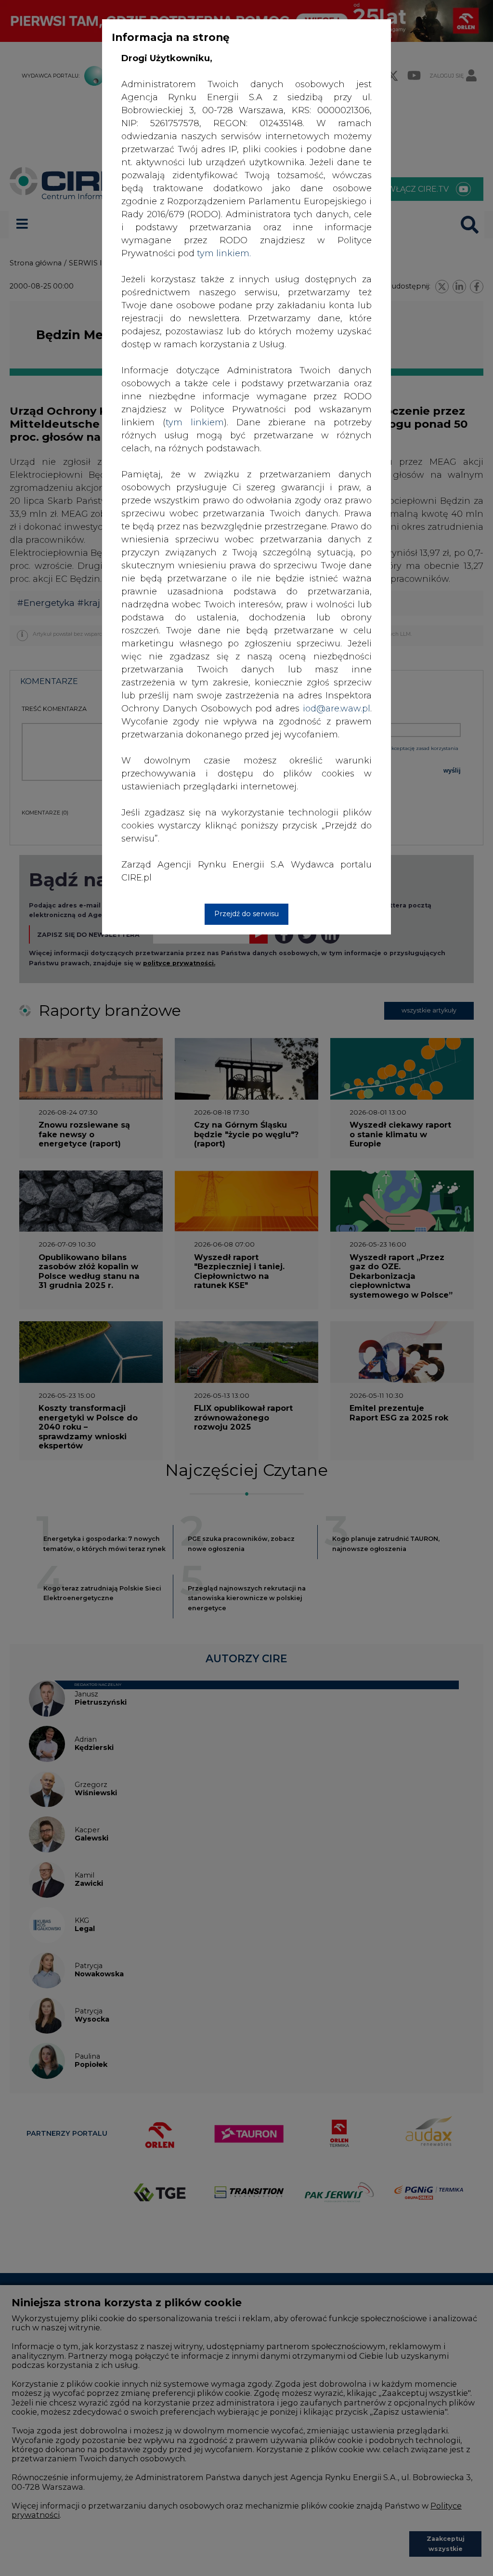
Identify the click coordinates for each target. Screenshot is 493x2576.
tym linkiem (195, 422)
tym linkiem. (224, 253)
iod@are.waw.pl (337, 709)
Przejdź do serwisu (246, 914)
